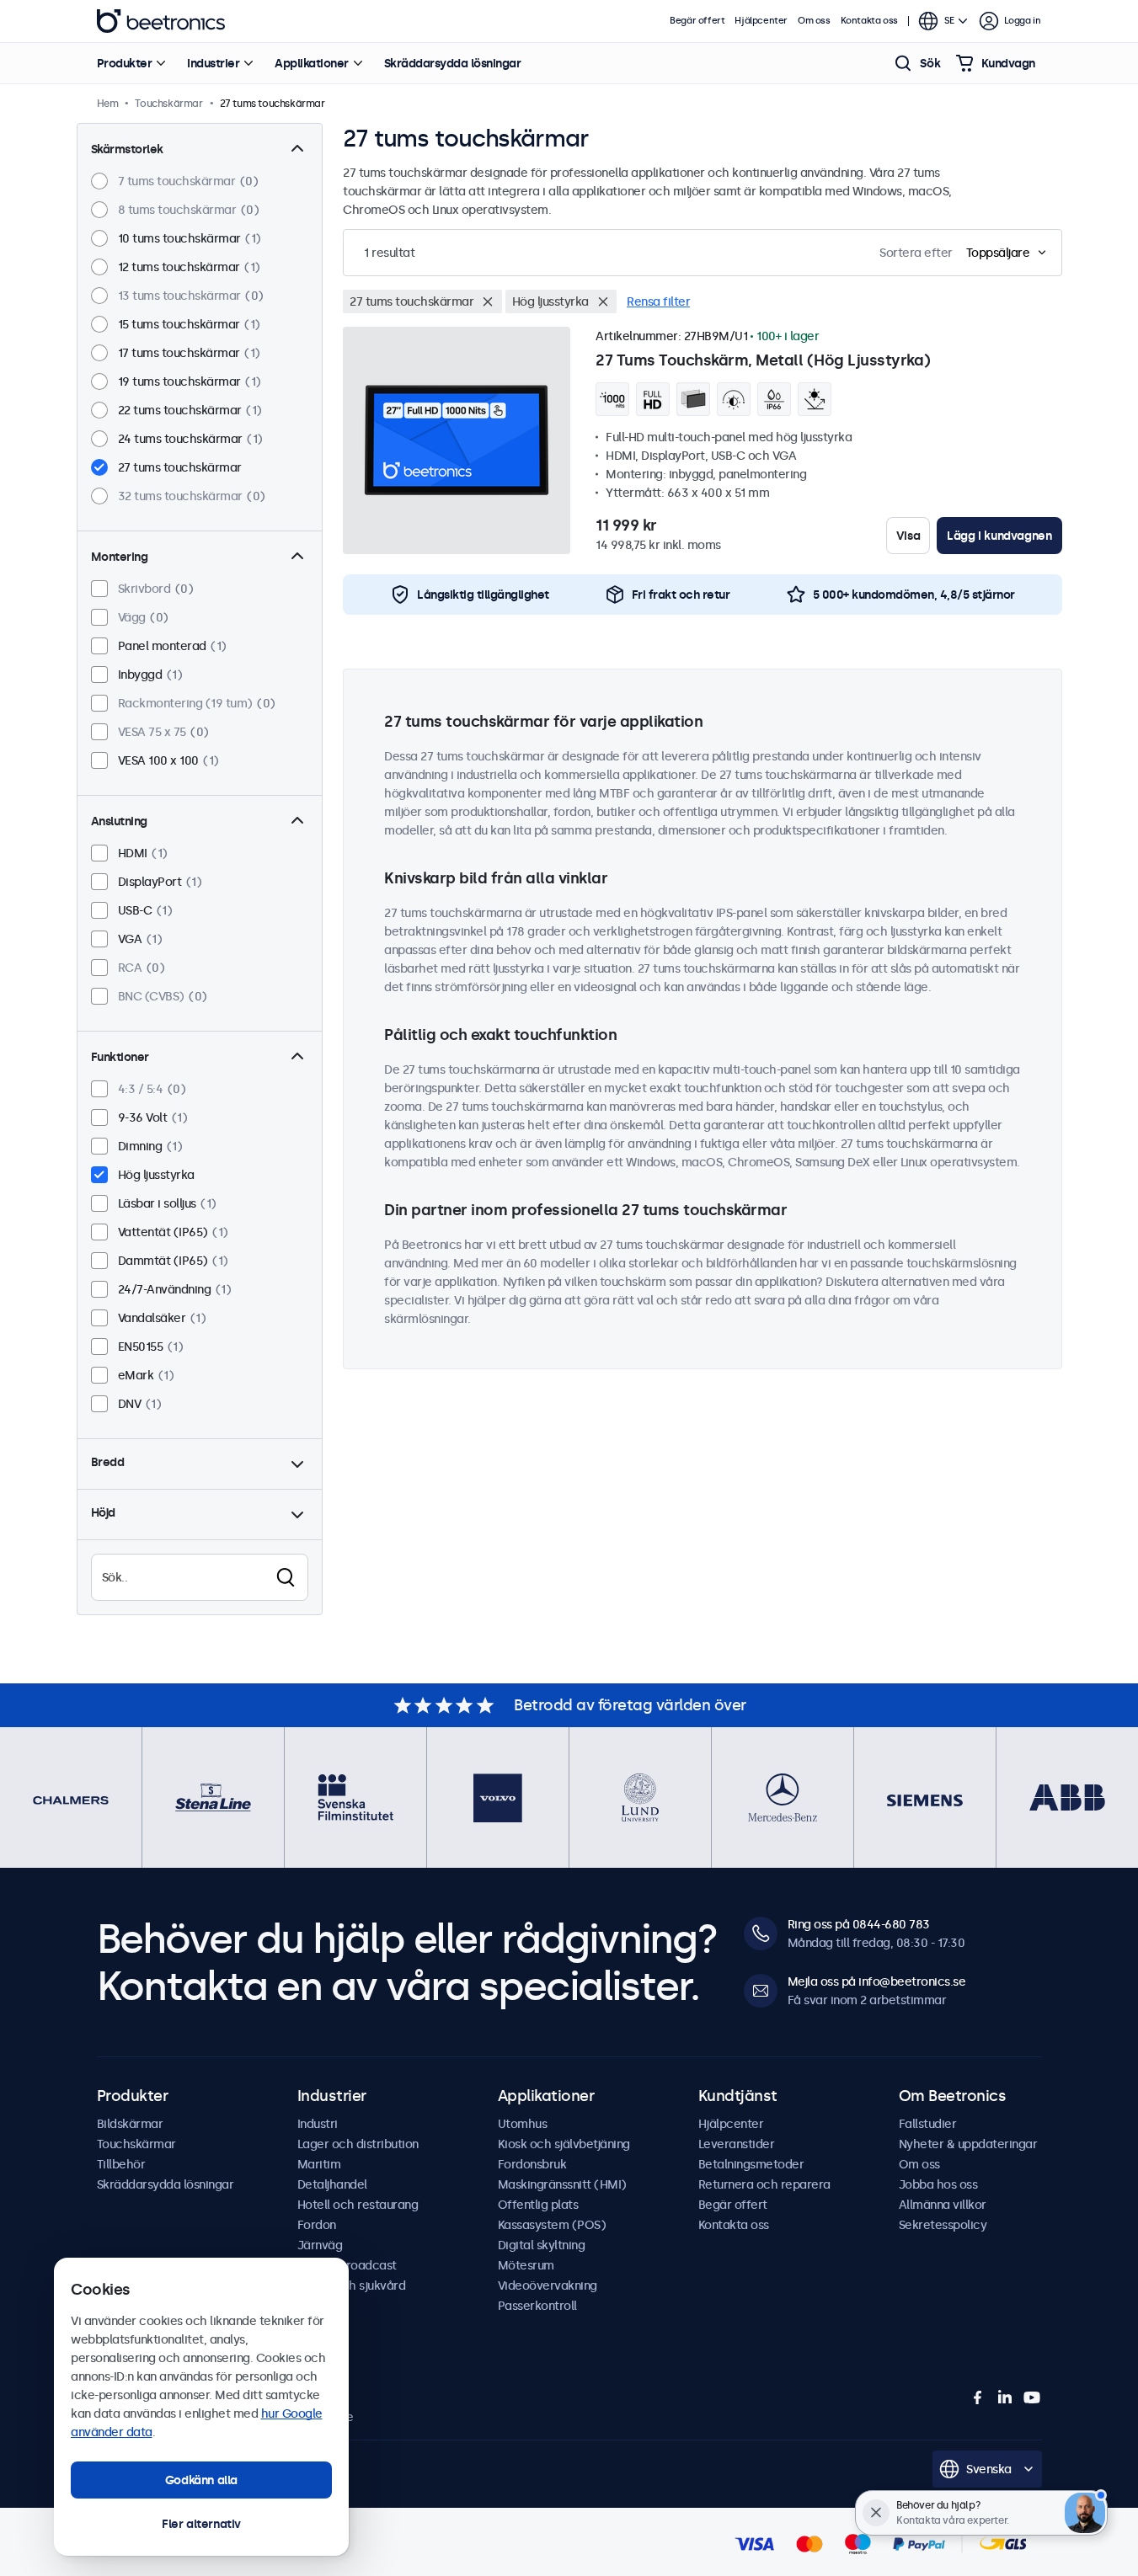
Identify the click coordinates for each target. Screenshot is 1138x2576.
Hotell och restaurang (358, 2205)
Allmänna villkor (943, 2205)
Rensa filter (658, 301)
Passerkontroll (537, 2306)
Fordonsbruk (532, 2164)
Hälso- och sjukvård (352, 2285)
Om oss (814, 21)
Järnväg (320, 2245)
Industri (318, 2124)
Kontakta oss (869, 21)
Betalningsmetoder (751, 2164)
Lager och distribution (358, 2144)
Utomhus (523, 2124)
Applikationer (312, 63)
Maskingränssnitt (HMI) (562, 2184)
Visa (908, 536)
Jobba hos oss (938, 2184)
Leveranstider (737, 2144)
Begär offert (697, 21)
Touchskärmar (136, 2144)
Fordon (317, 2225)
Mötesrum (526, 2265)
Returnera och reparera (764, 2184)
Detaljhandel (332, 2184)
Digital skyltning (542, 2245)
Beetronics (161, 21)
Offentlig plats (538, 2205)
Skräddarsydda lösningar (453, 63)
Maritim (319, 2164)
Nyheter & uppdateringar (968, 2144)
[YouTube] (1032, 2397)
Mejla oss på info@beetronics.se (877, 1981)
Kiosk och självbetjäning (564, 2144)
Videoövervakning (548, 2285)
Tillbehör (121, 2164)
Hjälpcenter (761, 21)
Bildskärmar (130, 2124)
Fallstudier (928, 2124)
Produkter (125, 63)
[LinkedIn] (1005, 2397)
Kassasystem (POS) (552, 2225)
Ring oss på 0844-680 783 (859, 1924)
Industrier (213, 63)
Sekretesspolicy (943, 2225)
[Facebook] (978, 2397)
